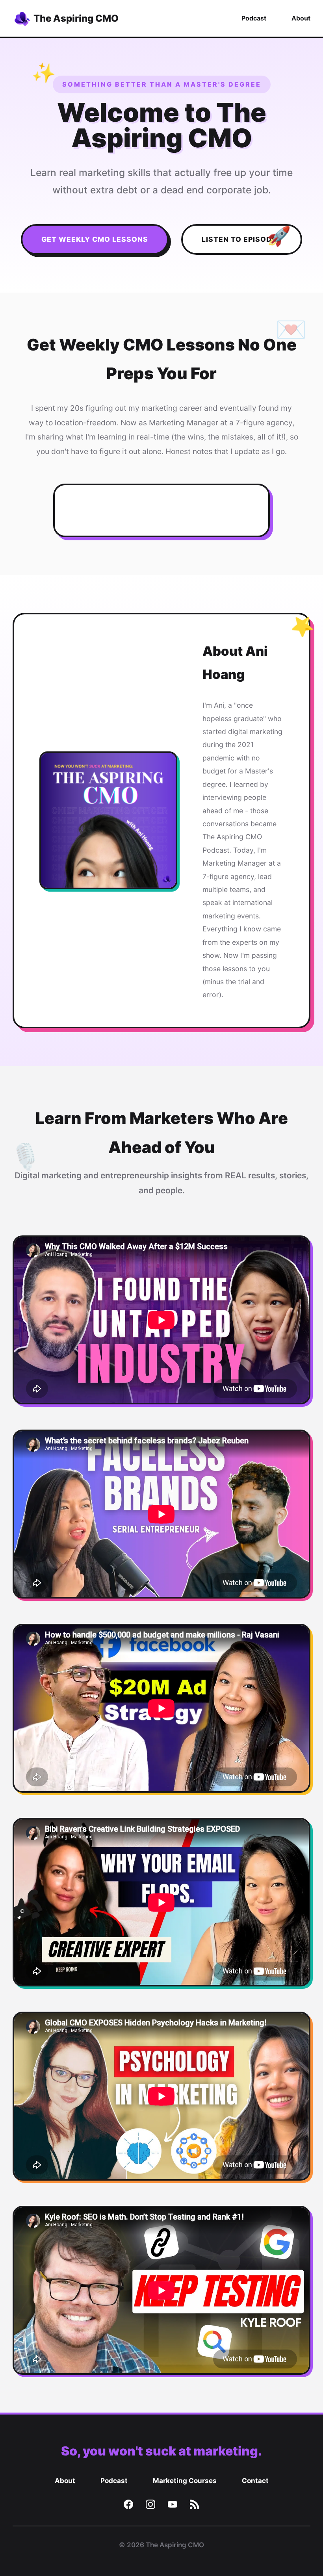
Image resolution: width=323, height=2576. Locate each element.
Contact (255, 2481)
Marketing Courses (185, 2481)
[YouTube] (173, 2506)
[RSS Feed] (195, 2506)
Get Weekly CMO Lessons (95, 239)
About (301, 18)
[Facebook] (128, 2506)
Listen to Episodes (242, 239)
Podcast (254, 18)
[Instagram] (150, 2506)
